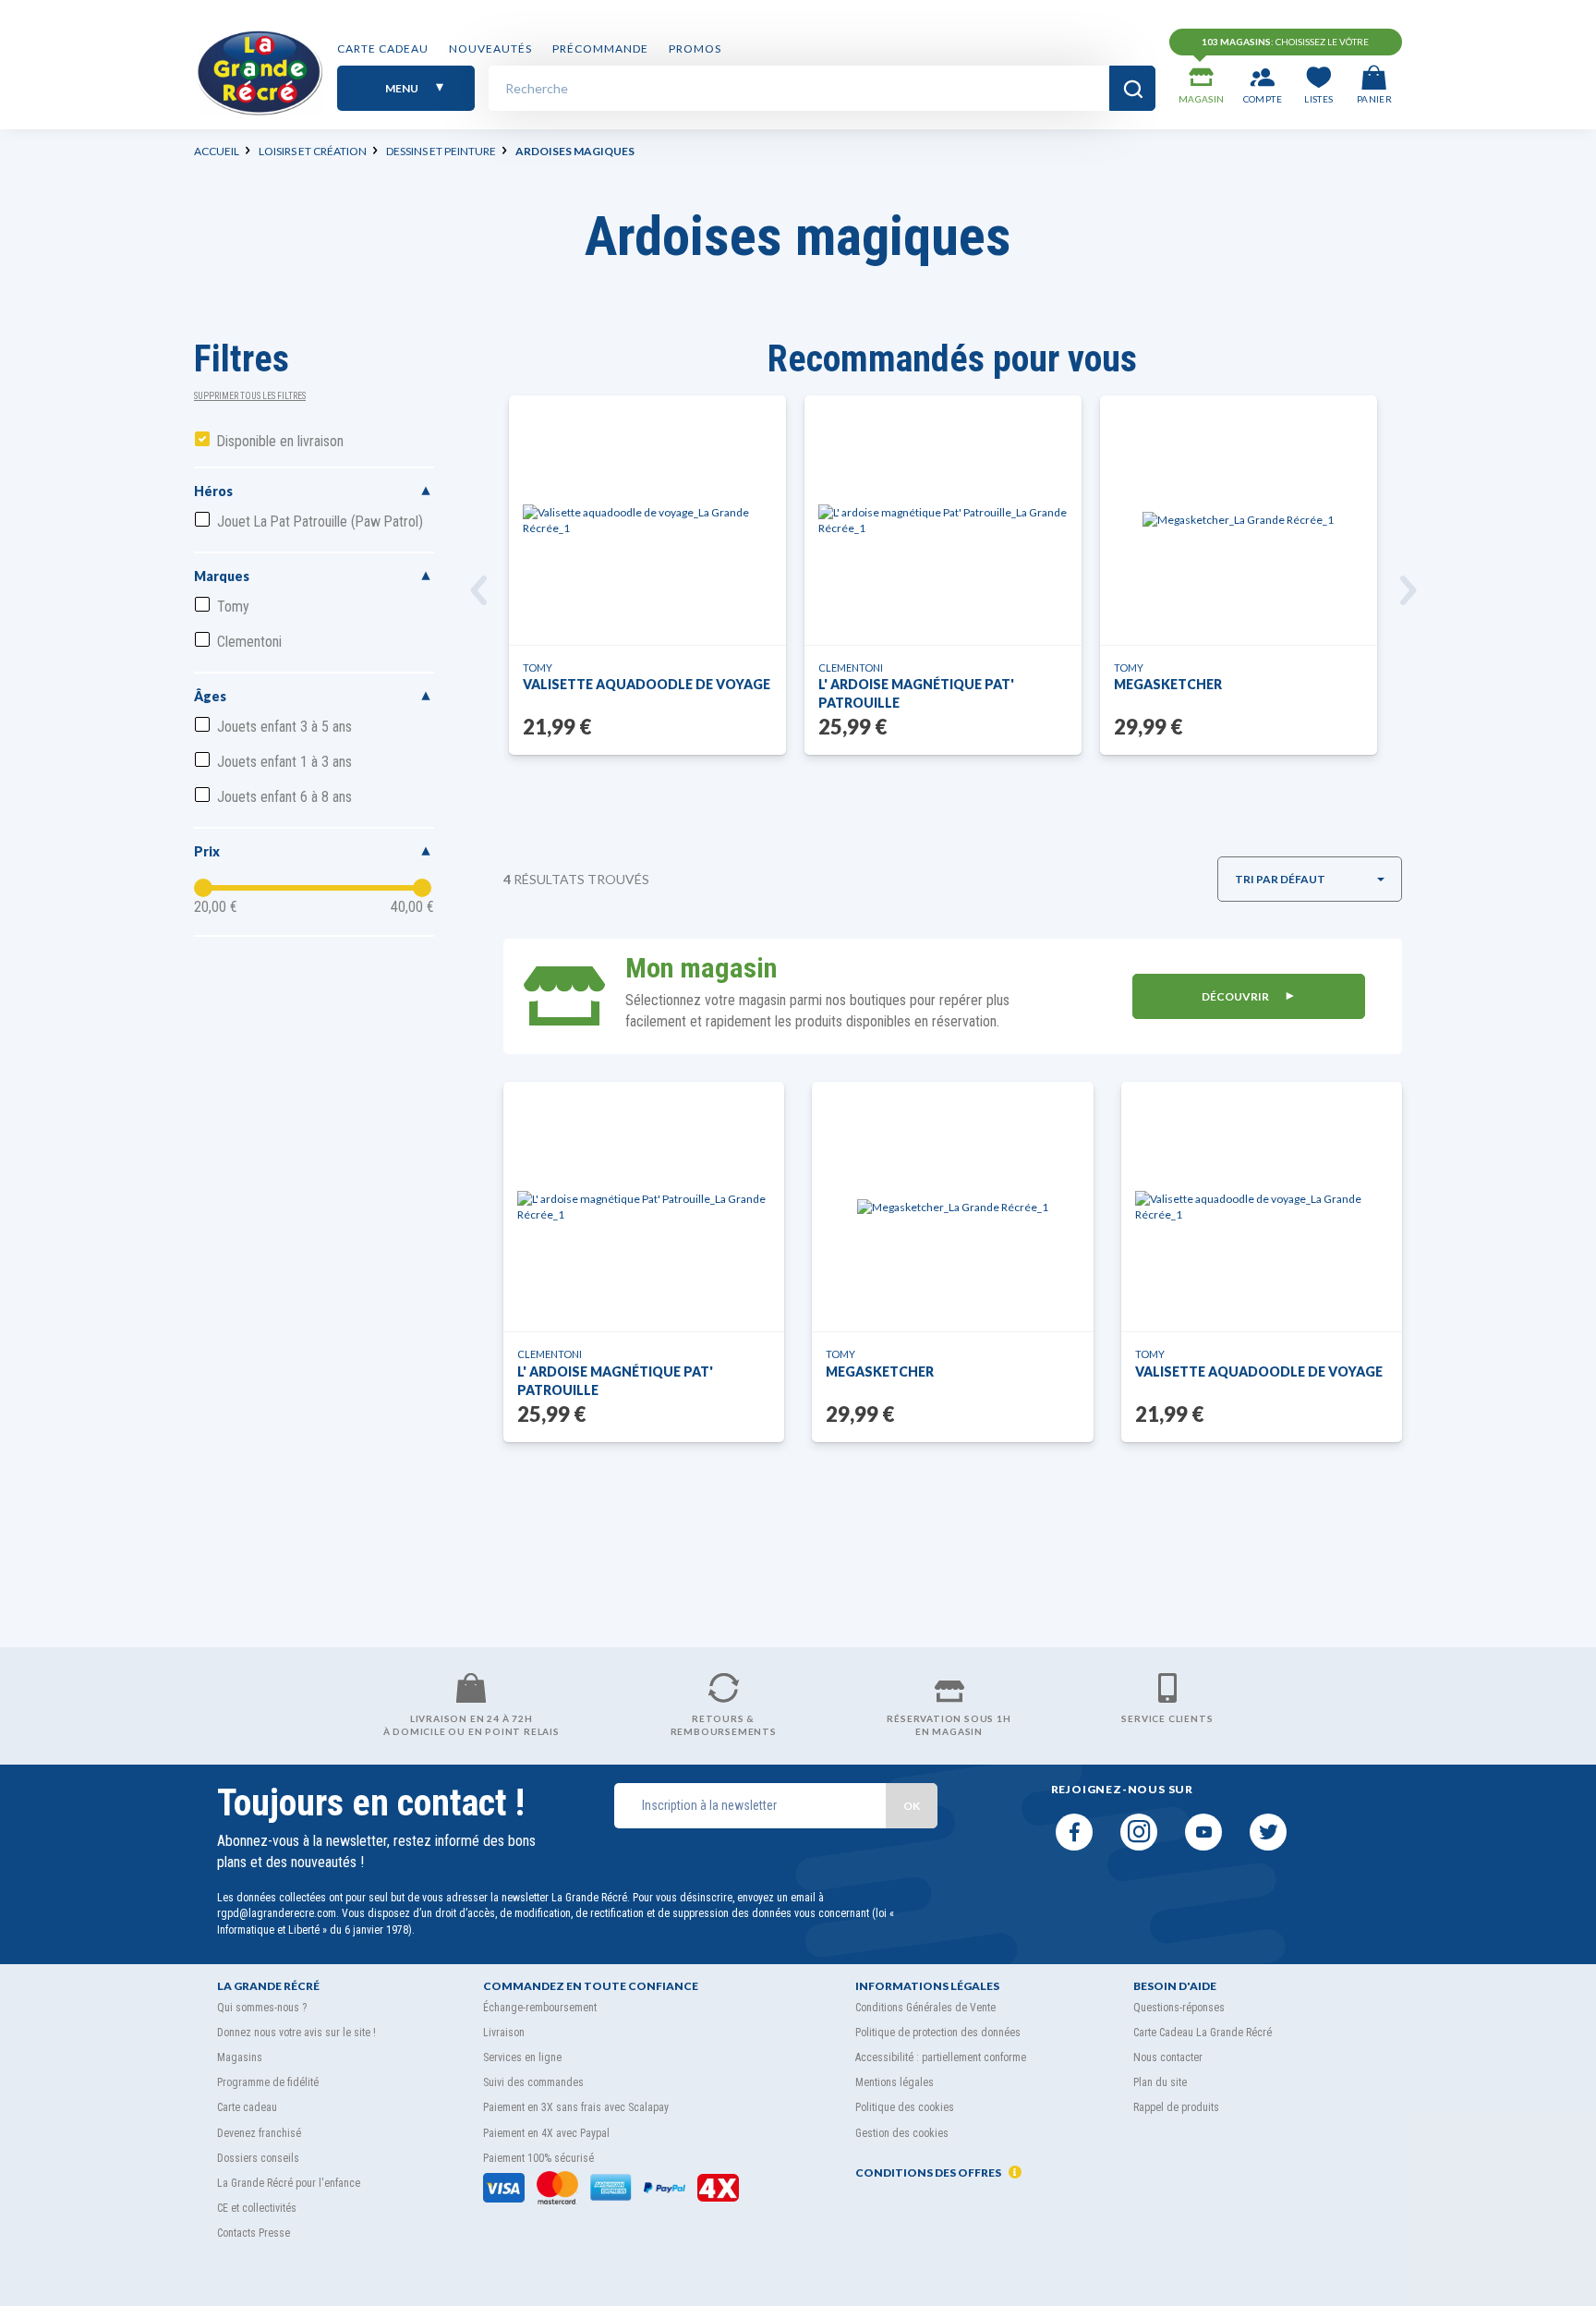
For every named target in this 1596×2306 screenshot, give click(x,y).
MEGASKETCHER (1168, 684)
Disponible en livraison (280, 441)
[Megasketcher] (953, 1207)
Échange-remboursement (540, 2008)
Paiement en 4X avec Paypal (546, 2133)
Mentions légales (895, 2082)
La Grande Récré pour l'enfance (289, 2183)
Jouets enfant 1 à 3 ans (284, 762)
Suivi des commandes (533, 2082)
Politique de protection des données (938, 2033)
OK (912, 1806)
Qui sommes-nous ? (262, 2008)
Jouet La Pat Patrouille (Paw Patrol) (320, 522)
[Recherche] (1132, 88)
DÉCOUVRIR (1236, 996)
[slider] (203, 888)
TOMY (538, 668)
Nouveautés (490, 49)
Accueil (217, 151)
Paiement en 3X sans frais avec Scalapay (576, 2107)
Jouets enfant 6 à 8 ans (284, 797)
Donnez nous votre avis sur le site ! (296, 2033)
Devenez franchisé (259, 2133)
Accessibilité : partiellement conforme (941, 2057)
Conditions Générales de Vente (925, 2008)
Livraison (504, 2033)
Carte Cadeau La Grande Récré (1203, 2033)
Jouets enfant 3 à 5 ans (284, 727)
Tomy (233, 607)
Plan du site (1160, 2082)
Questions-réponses (1179, 2008)
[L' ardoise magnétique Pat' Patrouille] (644, 1207)
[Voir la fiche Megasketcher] (1238, 520)
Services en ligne (522, 2057)
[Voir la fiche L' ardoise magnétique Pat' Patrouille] (943, 520)
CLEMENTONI (851, 668)
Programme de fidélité (268, 2082)
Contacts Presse (254, 2233)
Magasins (240, 2057)
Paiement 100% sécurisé (538, 2158)
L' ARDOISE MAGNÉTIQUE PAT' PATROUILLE (916, 693)
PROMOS (695, 49)
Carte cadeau (383, 49)
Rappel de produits (1176, 2107)
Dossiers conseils (258, 2158)
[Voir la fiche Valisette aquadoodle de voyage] (647, 520)
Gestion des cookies (902, 2133)
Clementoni (249, 642)
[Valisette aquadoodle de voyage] (1262, 1207)
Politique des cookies (905, 2107)
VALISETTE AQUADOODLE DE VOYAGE (647, 684)
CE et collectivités (257, 2208)
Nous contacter (1168, 2057)
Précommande (600, 49)
